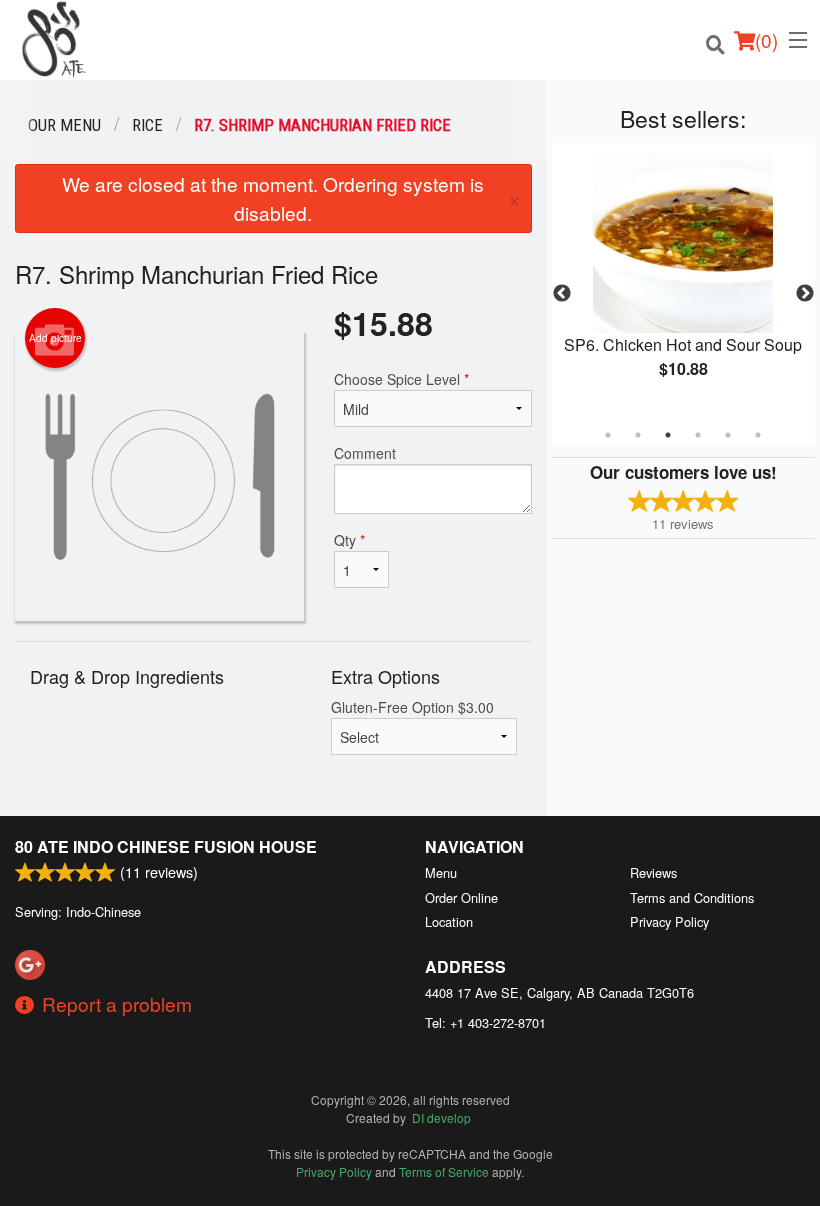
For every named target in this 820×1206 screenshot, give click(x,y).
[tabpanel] (683, 282)
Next (805, 294)
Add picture (55, 338)
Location (449, 921)
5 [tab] (728, 435)
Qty (349, 540)
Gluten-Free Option (412, 707)
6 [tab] (758, 435)
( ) (766, 39)
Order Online (461, 897)
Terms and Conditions (692, 897)
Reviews (653, 872)
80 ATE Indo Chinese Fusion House (166, 846)
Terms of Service (444, 1171)
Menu (441, 872)
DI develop (441, 1117)
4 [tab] (698, 435)
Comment (365, 453)
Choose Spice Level (401, 379)
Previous (562, 294)
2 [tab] (638, 435)
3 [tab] (668, 435)
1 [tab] (608, 435)
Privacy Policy (669, 921)
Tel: (485, 1022)
